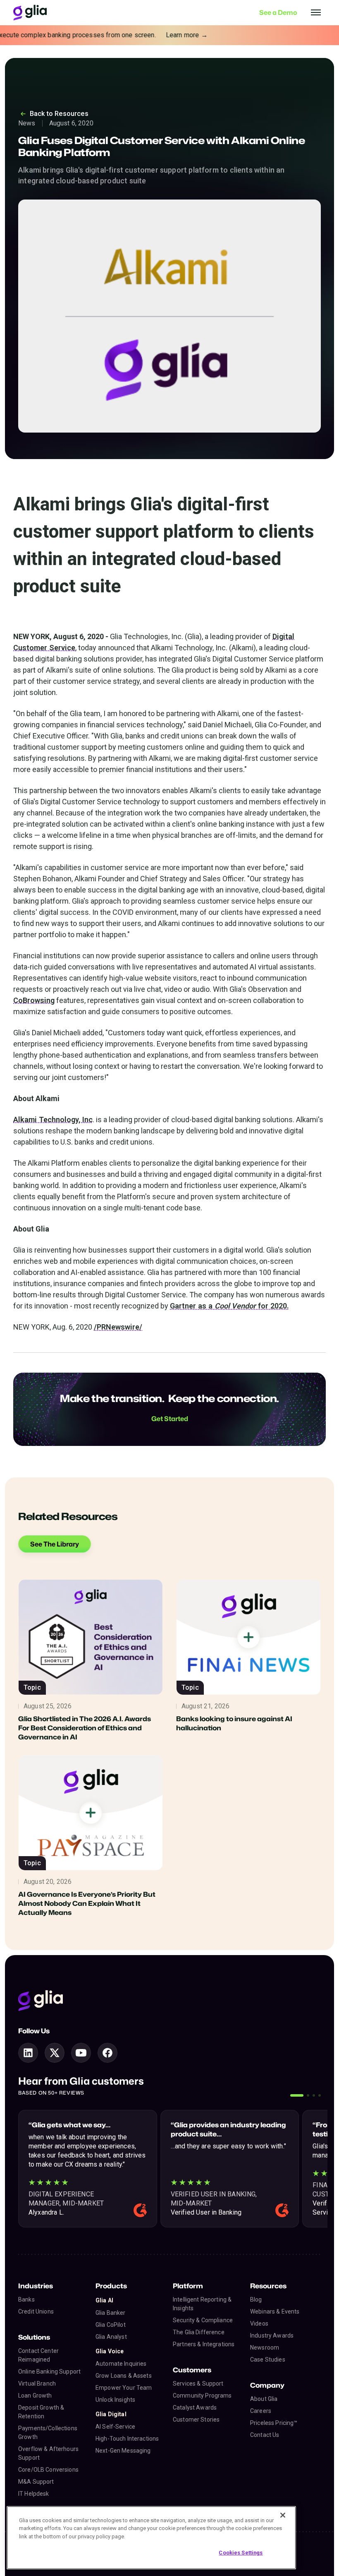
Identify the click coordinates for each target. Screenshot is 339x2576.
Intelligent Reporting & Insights (202, 2304)
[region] (151, 2538)
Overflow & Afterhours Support (48, 2453)
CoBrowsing (34, 1000)
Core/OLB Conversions (48, 2470)
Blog (256, 2299)
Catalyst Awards (195, 2408)
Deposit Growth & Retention (41, 2412)
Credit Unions (36, 2311)
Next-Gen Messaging (123, 2451)
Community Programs (202, 2396)
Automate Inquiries (121, 2364)
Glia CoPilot (111, 2325)
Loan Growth (35, 2396)
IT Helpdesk (34, 2494)
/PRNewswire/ (118, 1327)
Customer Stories (196, 2420)
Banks (26, 2299)
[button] (297, 2095)
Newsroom (265, 2348)
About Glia (264, 2399)
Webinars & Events (275, 2311)
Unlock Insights (115, 2400)
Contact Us (265, 2435)
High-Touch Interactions (127, 2439)
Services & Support (198, 2384)
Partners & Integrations (204, 2344)
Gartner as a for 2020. (229, 1306)
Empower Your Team (124, 2388)
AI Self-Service (115, 2427)
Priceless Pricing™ (274, 2423)
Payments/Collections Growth (48, 2433)
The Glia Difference (199, 2332)
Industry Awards (272, 2335)
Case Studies (268, 2360)
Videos (259, 2323)
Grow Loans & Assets (124, 2376)
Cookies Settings (241, 2553)
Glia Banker (111, 2313)
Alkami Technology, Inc (53, 1120)
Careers (261, 2411)
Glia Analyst (111, 2337)
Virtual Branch (37, 2384)
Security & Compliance (203, 2320)
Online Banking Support (49, 2372)
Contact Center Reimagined (38, 2355)
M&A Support (36, 2482)
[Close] (283, 2515)
